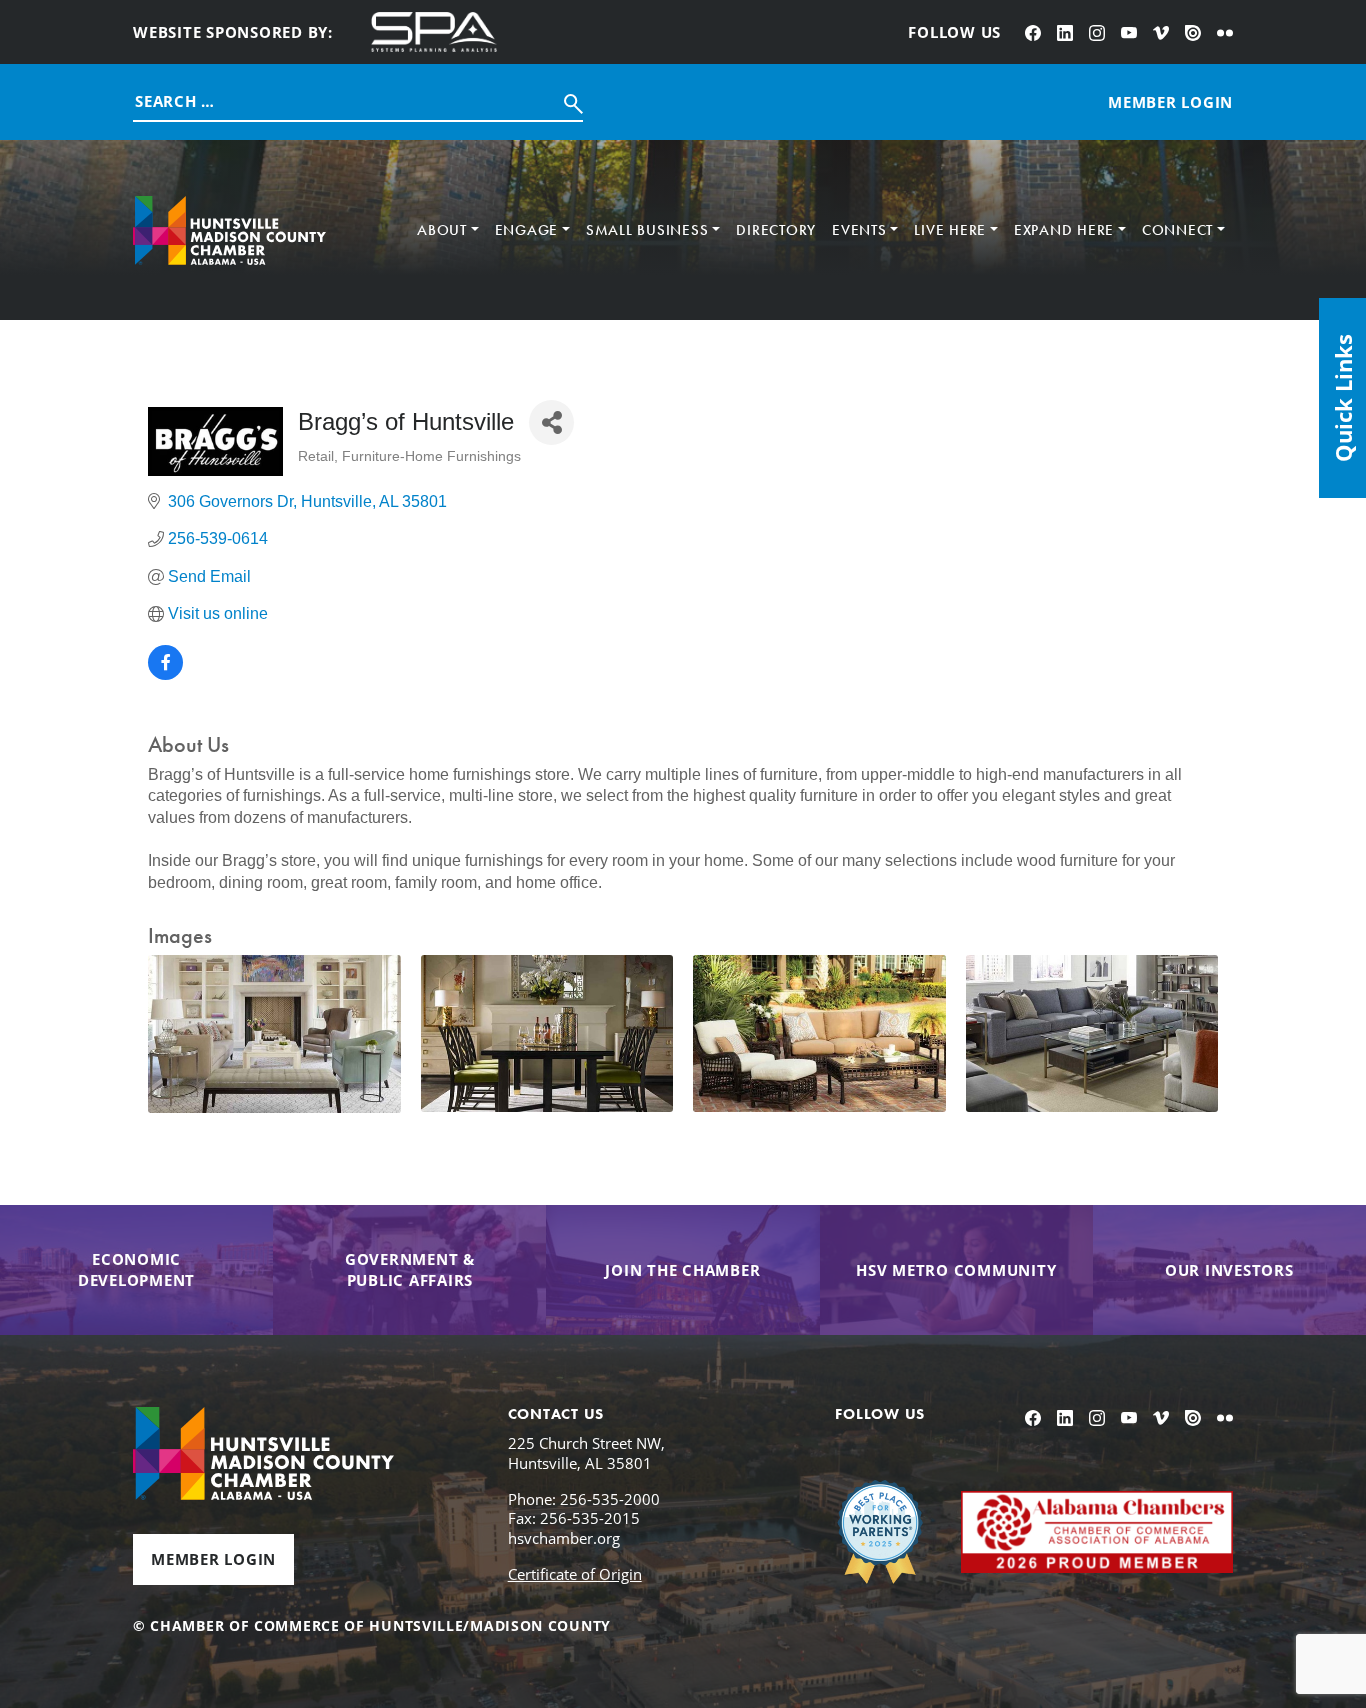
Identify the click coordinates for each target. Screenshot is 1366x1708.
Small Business (647, 230)
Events (859, 230)
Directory (776, 230)
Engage (527, 230)
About (442, 230)
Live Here (950, 230)
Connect (1177, 230)
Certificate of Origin (575, 1574)
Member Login (213, 1559)
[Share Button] (551, 422)
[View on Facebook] (165, 674)
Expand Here (1064, 230)
